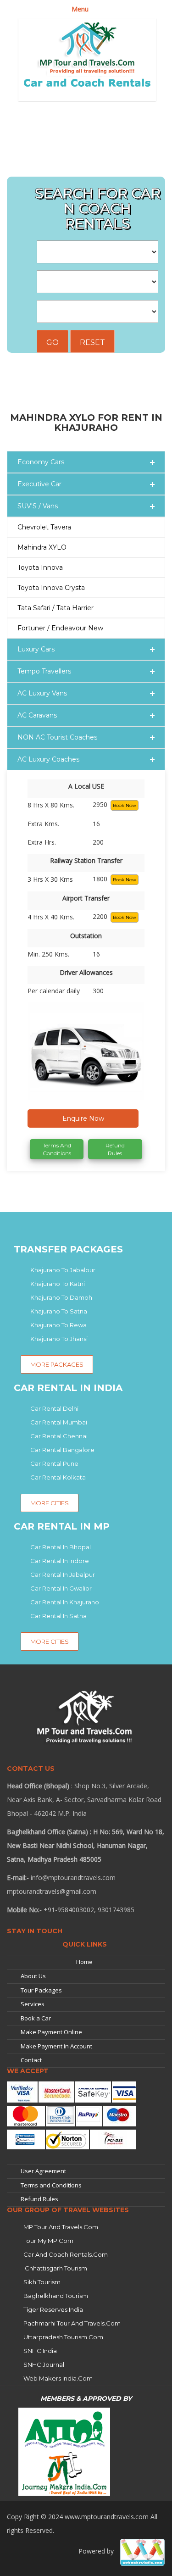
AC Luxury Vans (42, 693)
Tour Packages (41, 1990)
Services (33, 2004)
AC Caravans (37, 715)
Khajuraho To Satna (59, 1311)
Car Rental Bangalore (62, 1450)
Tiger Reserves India (53, 2309)
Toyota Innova (40, 567)
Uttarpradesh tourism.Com (63, 2337)
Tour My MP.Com (48, 2241)
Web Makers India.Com (58, 2378)
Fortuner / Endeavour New (60, 628)
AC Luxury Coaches (48, 759)
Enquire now (83, 1118)
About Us (33, 1976)
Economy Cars (41, 462)
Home (84, 1962)
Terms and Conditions (51, 2185)
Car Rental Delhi (54, 1408)
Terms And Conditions (57, 1149)
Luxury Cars (36, 649)
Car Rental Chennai (59, 1436)
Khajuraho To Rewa (58, 1325)
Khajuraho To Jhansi (59, 1339)
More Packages (57, 1364)
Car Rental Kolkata (58, 1477)
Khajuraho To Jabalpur (63, 1270)
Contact (31, 2060)
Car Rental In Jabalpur (63, 1575)
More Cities (50, 1503)
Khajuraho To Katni (58, 1284)
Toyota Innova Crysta (51, 588)
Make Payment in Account (56, 2046)
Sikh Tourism (42, 2282)
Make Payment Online (51, 2032)
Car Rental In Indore (60, 1561)
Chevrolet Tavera (44, 527)
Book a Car (36, 2018)
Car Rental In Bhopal (61, 1547)
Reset (92, 342)
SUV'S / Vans (38, 506)
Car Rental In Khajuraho (65, 1602)
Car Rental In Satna (58, 1616)
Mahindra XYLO (42, 547)
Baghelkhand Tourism (56, 2296)
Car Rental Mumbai (59, 1422)
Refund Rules (115, 1149)
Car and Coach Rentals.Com (66, 2254)
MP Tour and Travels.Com (61, 2227)
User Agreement (43, 2171)
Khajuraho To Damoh (61, 1297)
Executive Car (39, 484)
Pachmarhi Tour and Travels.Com (72, 2323)
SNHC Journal (44, 2365)
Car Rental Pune (54, 1463)
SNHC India (40, 2351)
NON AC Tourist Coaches (57, 737)
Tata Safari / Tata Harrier (55, 608)
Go (53, 342)
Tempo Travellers (44, 671)
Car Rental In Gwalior (61, 1588)
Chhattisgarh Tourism (55, 2268)
